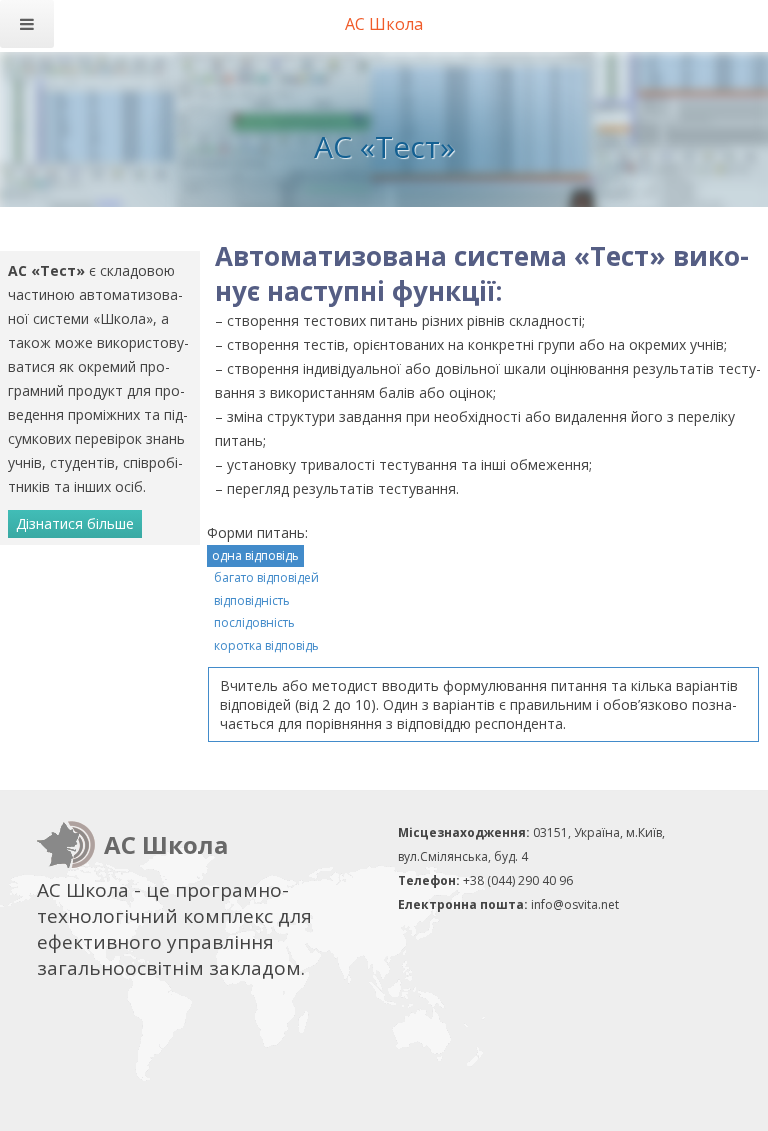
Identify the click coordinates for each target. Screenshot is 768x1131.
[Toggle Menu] (27, 24)
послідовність (254, 622)
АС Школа (384, 24)
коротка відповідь (266, 645)
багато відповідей (266, 577)
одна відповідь (255, 555)
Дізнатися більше (75, 523)
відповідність (252, 600)
